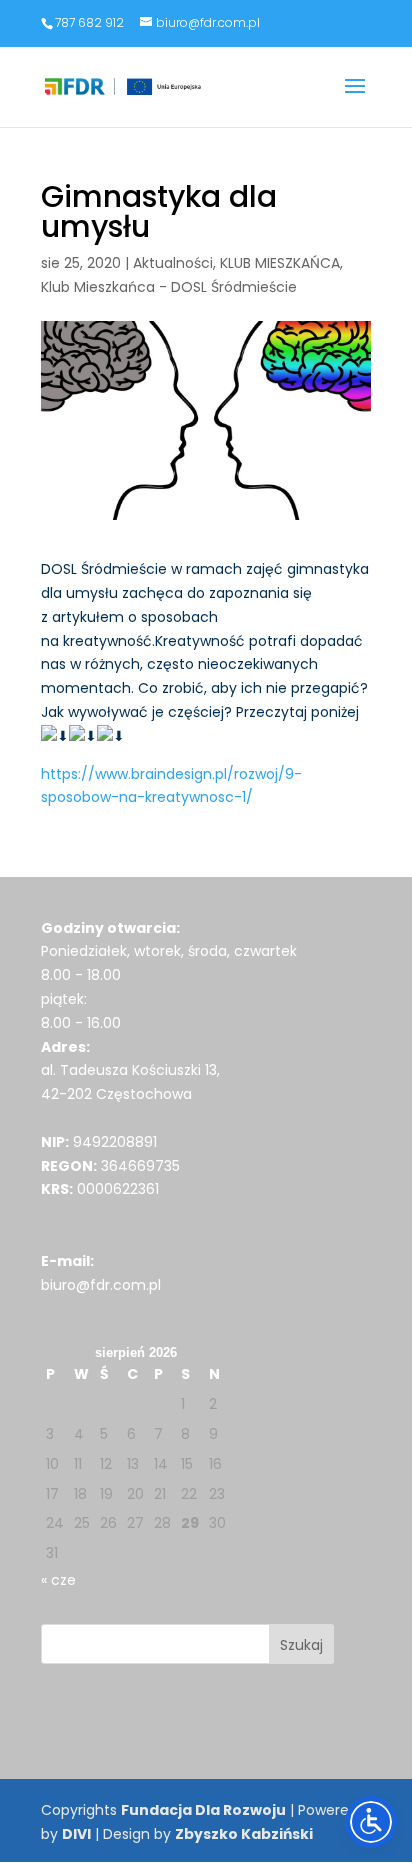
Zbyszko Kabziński (244, 1834)
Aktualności (173, 263)
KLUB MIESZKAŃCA (280, 263)
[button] (355, 99)
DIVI (76, 1834)
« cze (58, 1580)
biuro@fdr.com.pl (101, 1285)
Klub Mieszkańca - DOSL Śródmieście (169, 287)
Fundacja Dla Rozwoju (203, 1810)
